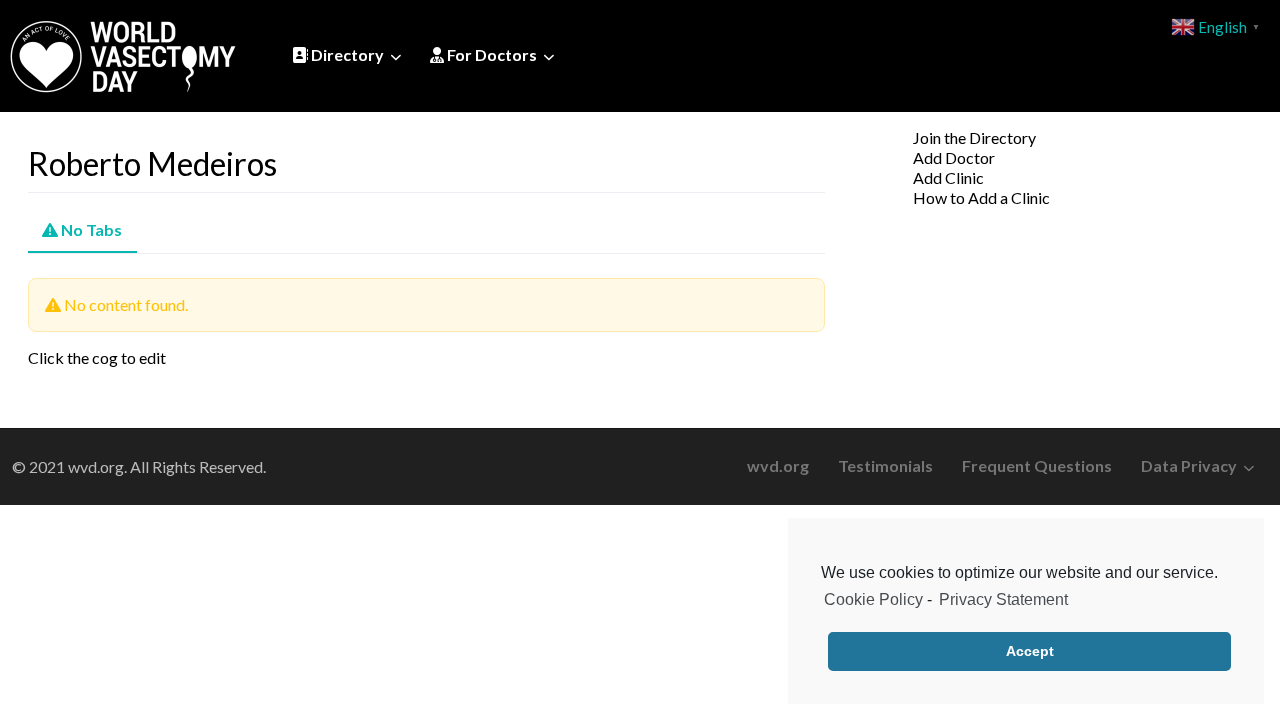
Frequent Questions (1037, 465)
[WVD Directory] (123, 53)
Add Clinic (948, 177)
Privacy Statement (1003, 599)
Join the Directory (974, 137)
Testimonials (885, 465)
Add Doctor (954, 157)
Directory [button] (346, 54)
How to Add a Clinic (981, 197)
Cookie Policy (873, 599)
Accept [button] (1030, 651)
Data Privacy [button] (1189, 465)
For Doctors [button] (490, 54)
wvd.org (778, 465)
